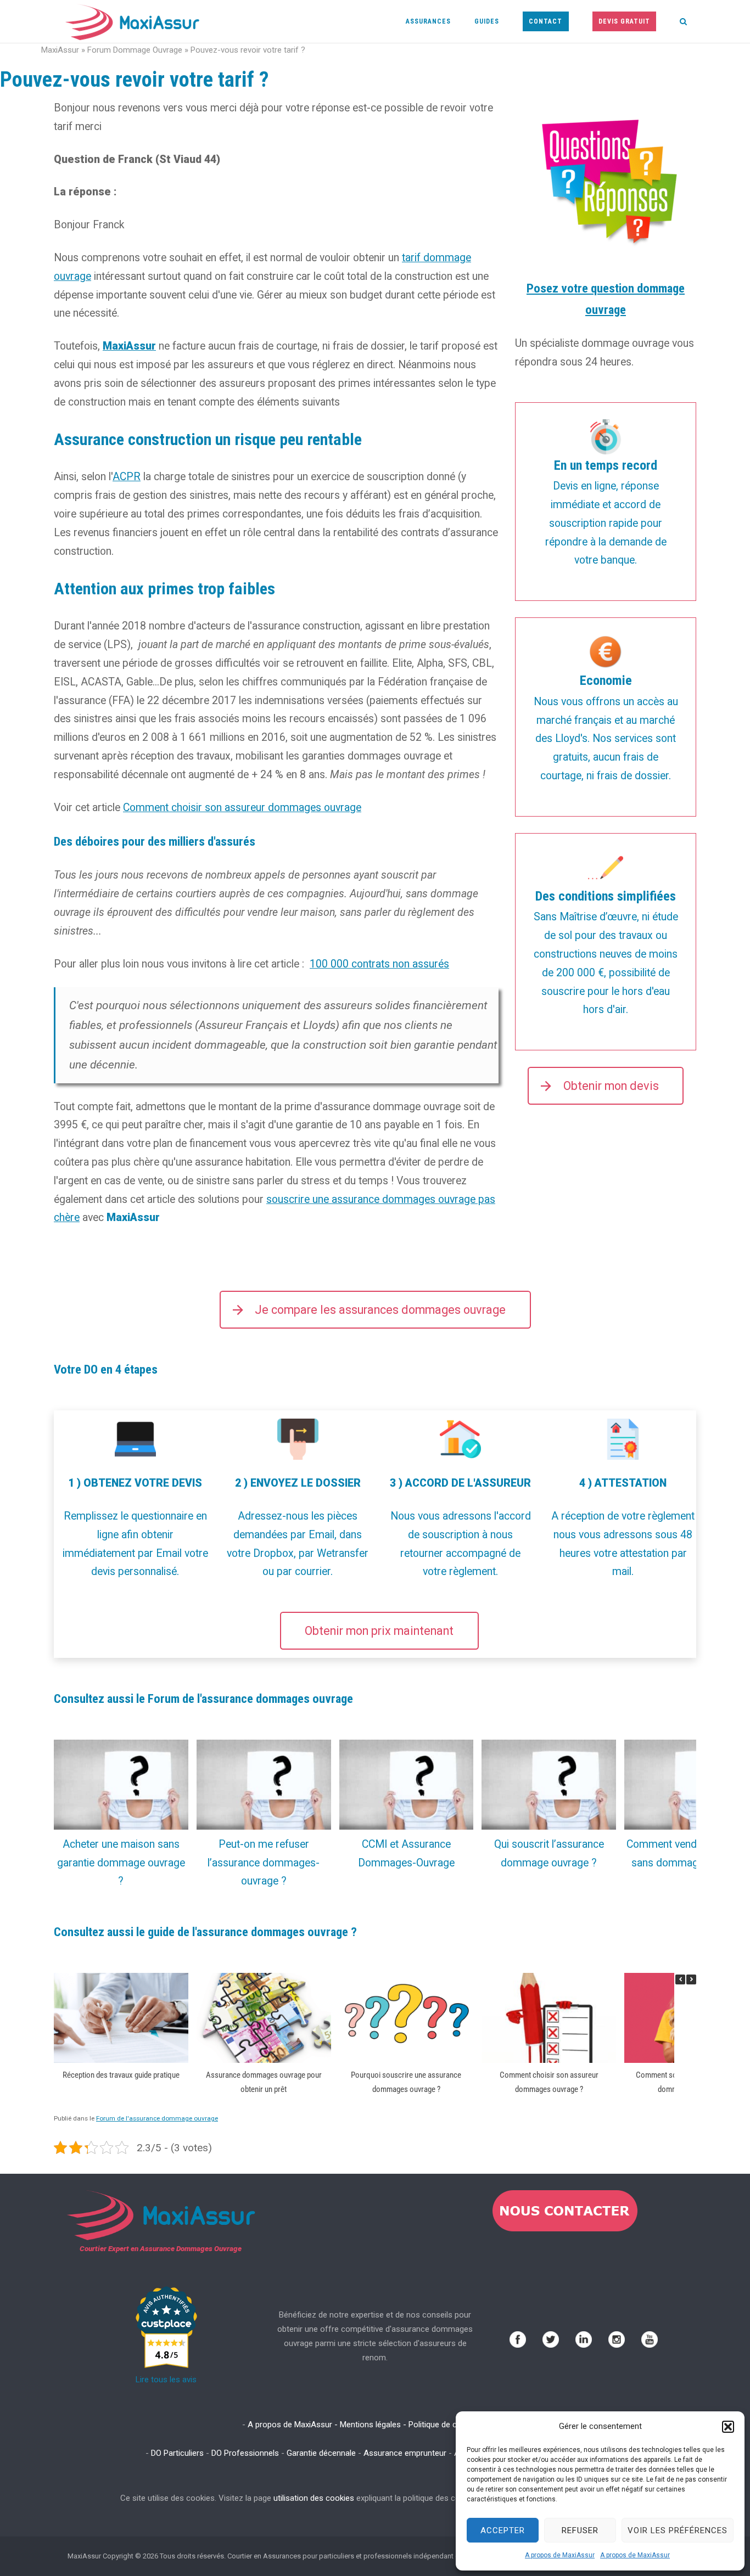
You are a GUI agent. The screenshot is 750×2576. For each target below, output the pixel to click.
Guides (487, 21)
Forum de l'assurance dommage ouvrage (157, 2118)
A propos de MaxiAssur (560, 2555)
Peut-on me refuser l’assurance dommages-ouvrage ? (264, 1863)
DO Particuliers (177, 2453)
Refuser (580, 2530)
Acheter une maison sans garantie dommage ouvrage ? (121, 1863)
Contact (545, 21)
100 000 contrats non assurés (379, 964)
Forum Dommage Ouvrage (135, 50)
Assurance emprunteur (405, 2453)
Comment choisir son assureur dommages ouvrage (242, 808)
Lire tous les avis (166, 2380)
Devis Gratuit (624, 21)
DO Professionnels (245, 2453)
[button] (728, 2427)
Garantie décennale (321, 2453)
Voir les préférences (678, 2530)
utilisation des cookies (314, 2498)
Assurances (428, 21)
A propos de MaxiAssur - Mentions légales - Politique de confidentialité (375, 2425)
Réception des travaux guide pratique (121, 2074)
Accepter (503, 2530)
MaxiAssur (60, 50)
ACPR (127, 477)
